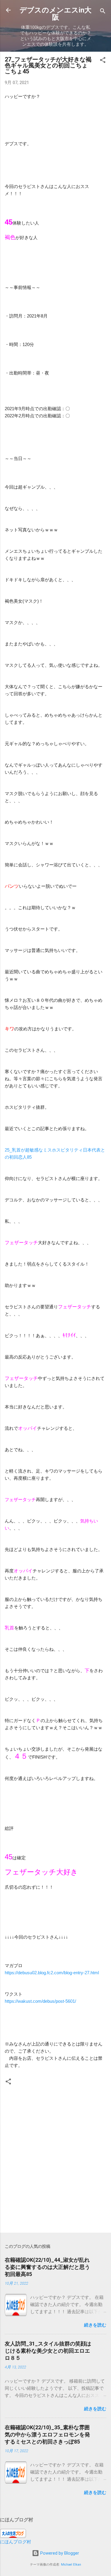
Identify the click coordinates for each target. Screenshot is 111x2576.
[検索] (103, 12)
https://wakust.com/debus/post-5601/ (40, 2001)
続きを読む (95, 2325)
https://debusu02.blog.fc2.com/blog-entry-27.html (52, 1973)
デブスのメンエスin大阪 (55, 14)
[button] (103, 61)
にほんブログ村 (16, 2542)
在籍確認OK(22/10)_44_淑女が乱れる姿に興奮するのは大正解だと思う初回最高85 (47, 2267)
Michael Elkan (71, 2565)
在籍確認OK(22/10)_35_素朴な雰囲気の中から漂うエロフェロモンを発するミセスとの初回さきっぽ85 (47, 2434)
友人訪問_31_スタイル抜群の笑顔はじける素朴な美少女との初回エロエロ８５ (48, 2351)
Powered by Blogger (59, 2553)
